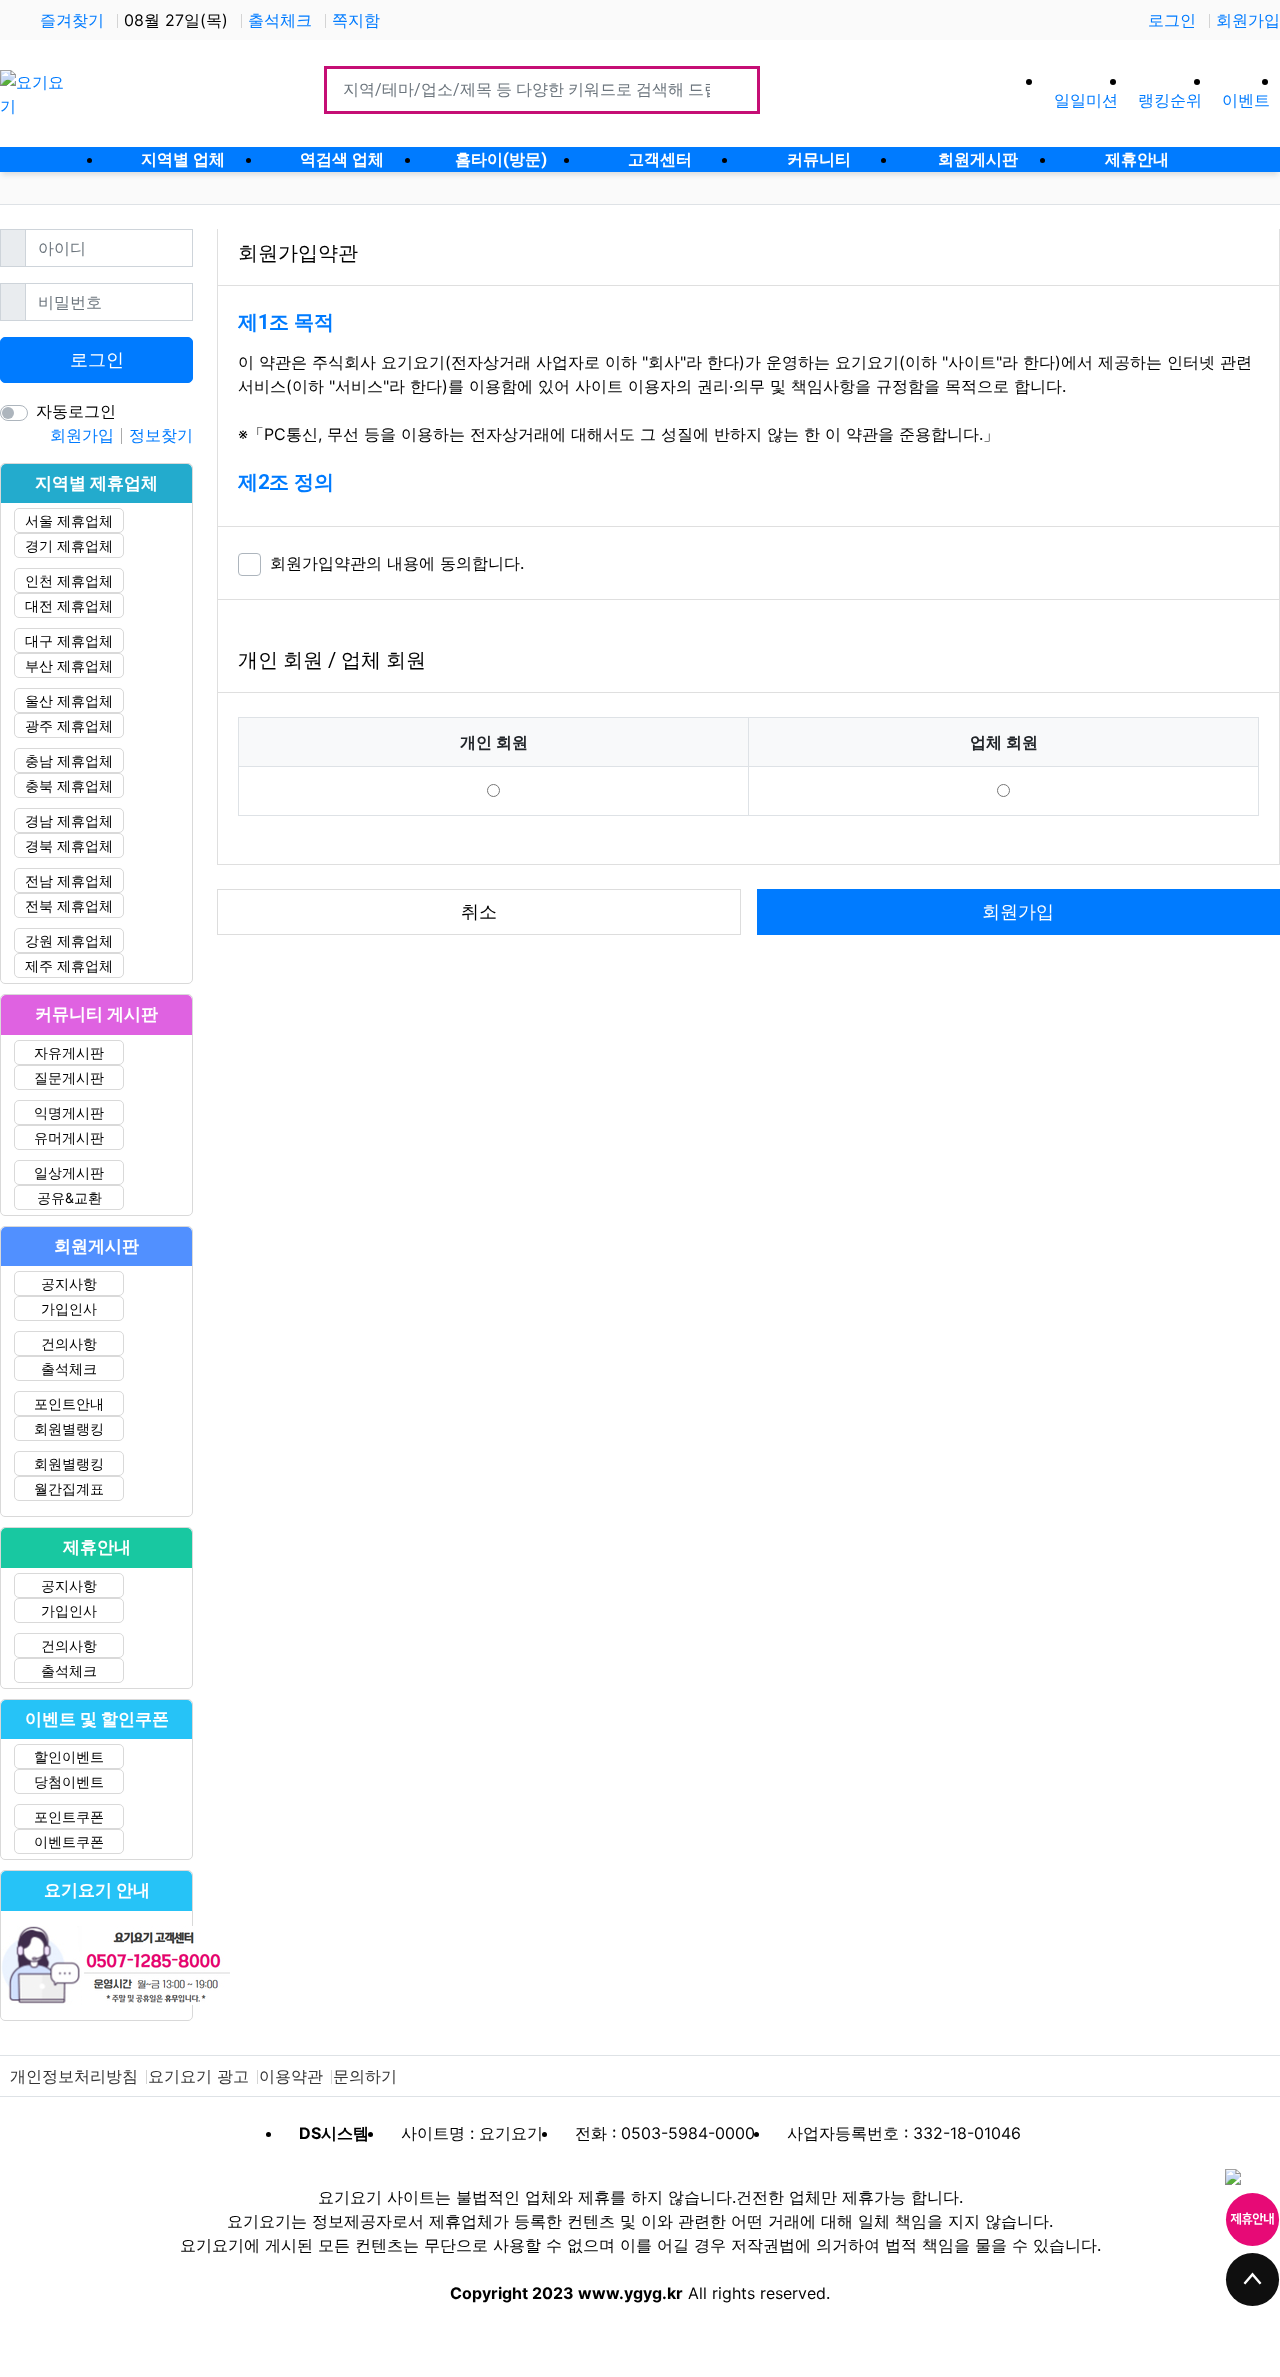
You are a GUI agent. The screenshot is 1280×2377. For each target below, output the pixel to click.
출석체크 (280, 20)
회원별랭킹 (69, 1428)
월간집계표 (69, 1488)
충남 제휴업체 (69, 760)
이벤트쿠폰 (69, 1841)
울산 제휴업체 (69, 700)
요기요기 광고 (198, 2076)
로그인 (1172, 20)
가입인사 (69, 1308)
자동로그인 (76, 411)
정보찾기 (161, 435)
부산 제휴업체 (69, 665)
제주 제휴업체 (69, 965)
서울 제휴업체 (69, 520)
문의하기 (365, 2076)
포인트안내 (69, 1403)
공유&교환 (69, 1197)
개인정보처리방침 (74, 2076)
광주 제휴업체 (69, 725)
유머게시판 (69, 1137)
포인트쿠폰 (69, 1816)
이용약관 (291, 2076)
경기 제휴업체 (69, 545)
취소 (479, 911)
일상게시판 (69, 1172)
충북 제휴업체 (69, 785)
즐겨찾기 (72, 20)
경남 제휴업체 (69, 820)
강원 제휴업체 (69, 940)
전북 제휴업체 (69, 905)
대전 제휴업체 (69, 605)
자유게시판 (69, 1052)
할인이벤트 (69, 1756)
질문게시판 (69, 1077)
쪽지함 (356, 20)
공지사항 (69, 1283)
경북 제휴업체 (69, 845)
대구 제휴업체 (69, 640)
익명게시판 (69, 1112)
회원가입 (1248, 20)
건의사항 (69, 1343)
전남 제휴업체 (69, 880)
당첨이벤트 (69, 1781)
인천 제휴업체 (69, 580)
